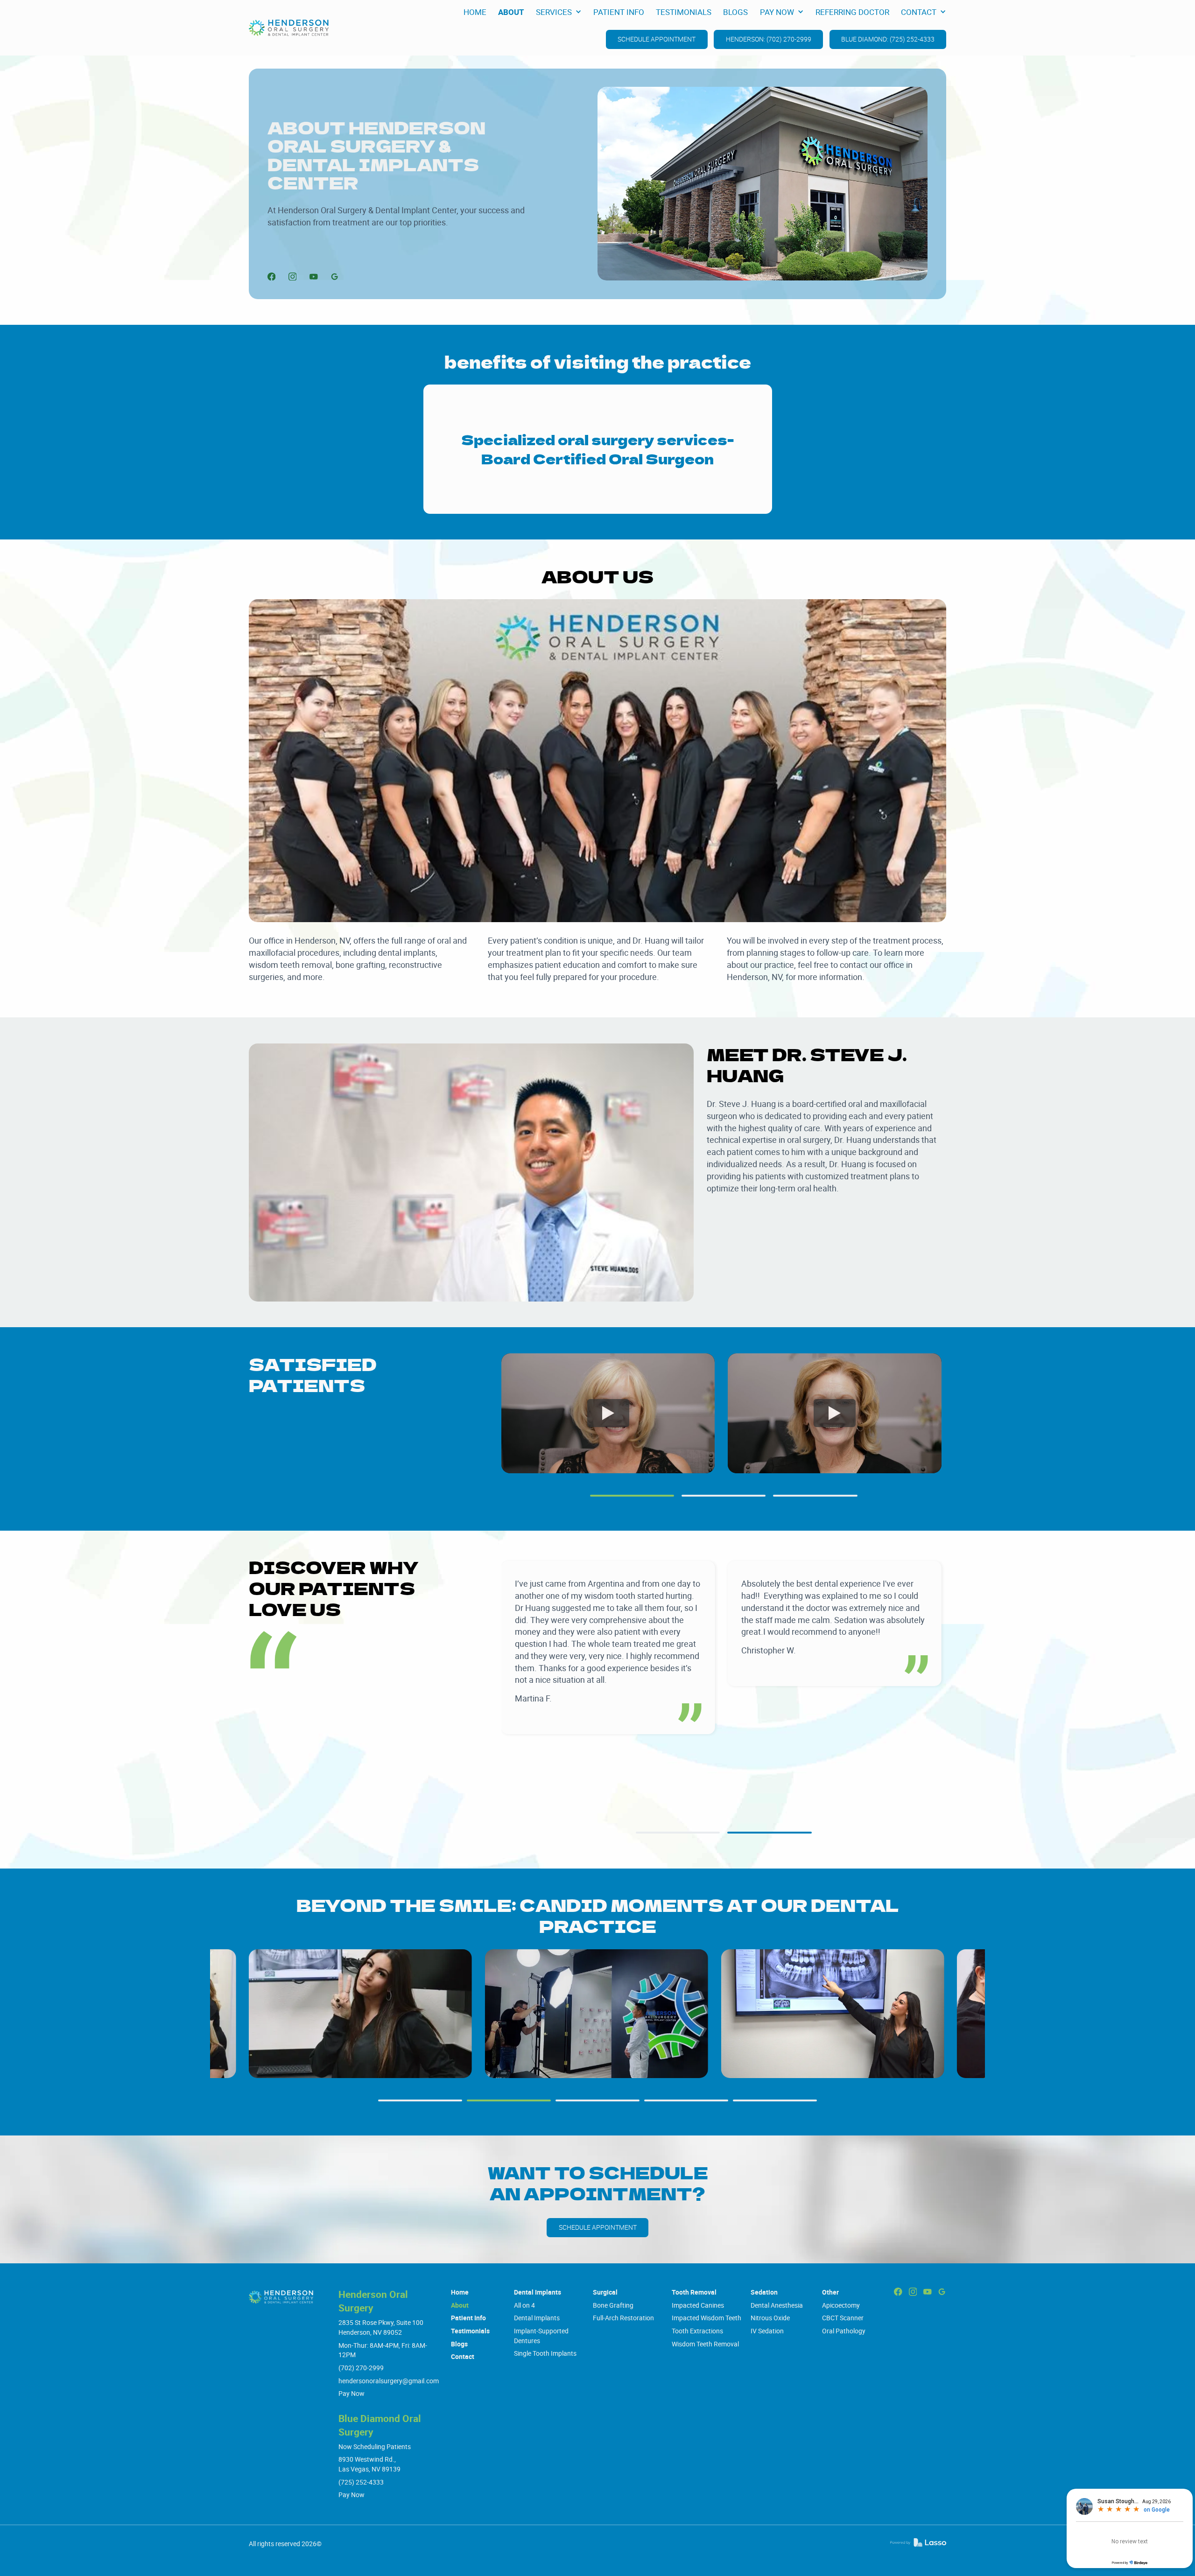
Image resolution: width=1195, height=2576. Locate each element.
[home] (289, 28)
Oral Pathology (844, 2331)
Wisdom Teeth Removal (705, 2344)
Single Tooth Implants (545, 2353)
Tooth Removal (694, 2292)
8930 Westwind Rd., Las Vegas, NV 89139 (369, 2464)
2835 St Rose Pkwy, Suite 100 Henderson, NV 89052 (381, 2327)
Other (830, 2292)
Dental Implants (538, 2292)
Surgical (605, 2292)
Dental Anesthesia (777, 2305)
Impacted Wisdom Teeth (706, 2318)
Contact (463, 2356)
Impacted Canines (698, 2305)
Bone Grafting (613, 2305)
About (460, 2305)
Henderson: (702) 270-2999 (769, 39)
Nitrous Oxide (770, 2318)
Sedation (764, 2292)
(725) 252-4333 (361, 2482)
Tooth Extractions (697, 2331)
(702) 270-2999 (361, 2368)
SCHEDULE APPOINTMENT (657, 39)
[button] (559, 12)
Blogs (459, 2344)
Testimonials (470, 2331)
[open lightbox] (360, 2014)
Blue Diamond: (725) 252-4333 (888, 39)
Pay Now (351, 2393)
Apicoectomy (841, 2305)
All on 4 (524, 2305)
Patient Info (468, 2318)
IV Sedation (767, 2331)
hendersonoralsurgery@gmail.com (389, 2381)
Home (460, 2292)
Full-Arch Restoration (623, 2318)
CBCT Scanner (843, 2318)
